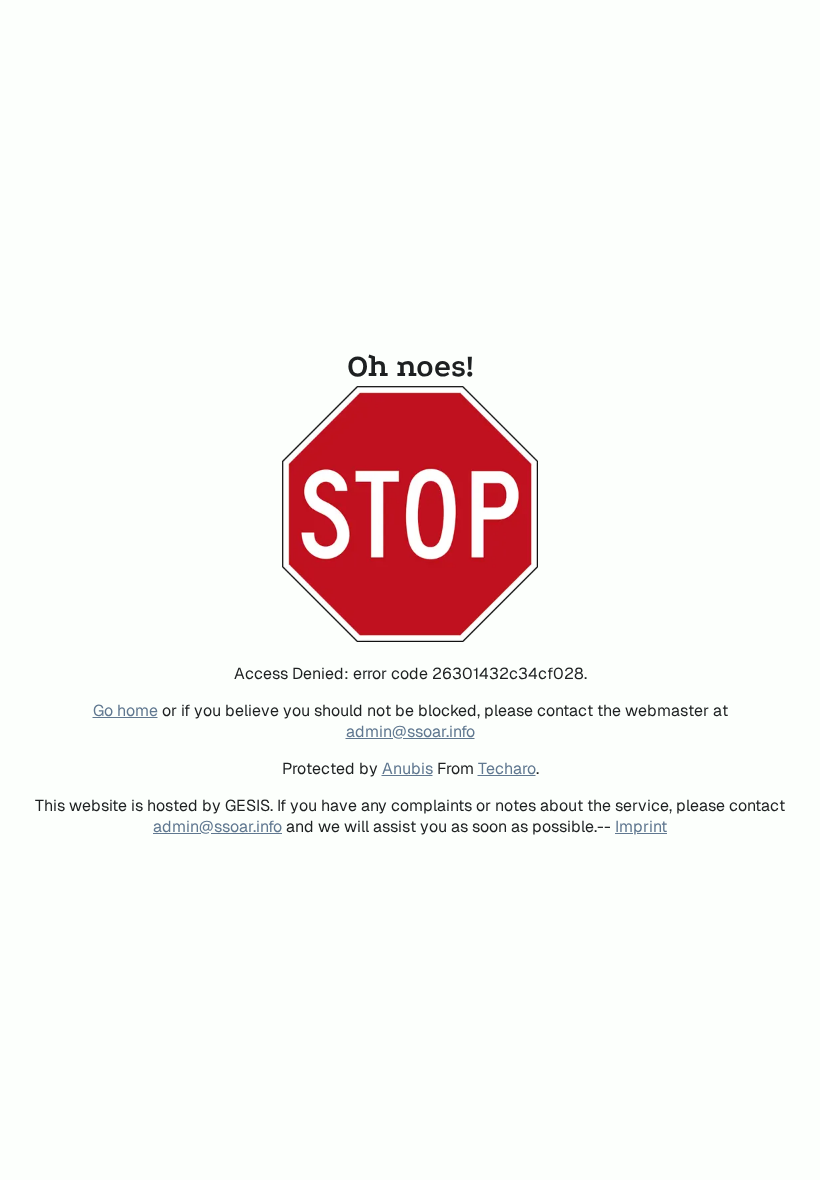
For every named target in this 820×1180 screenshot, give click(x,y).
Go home (125, 710)
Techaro (507, 768)
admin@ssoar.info (410, 731)
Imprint (641, 826)
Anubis (407, 768)
